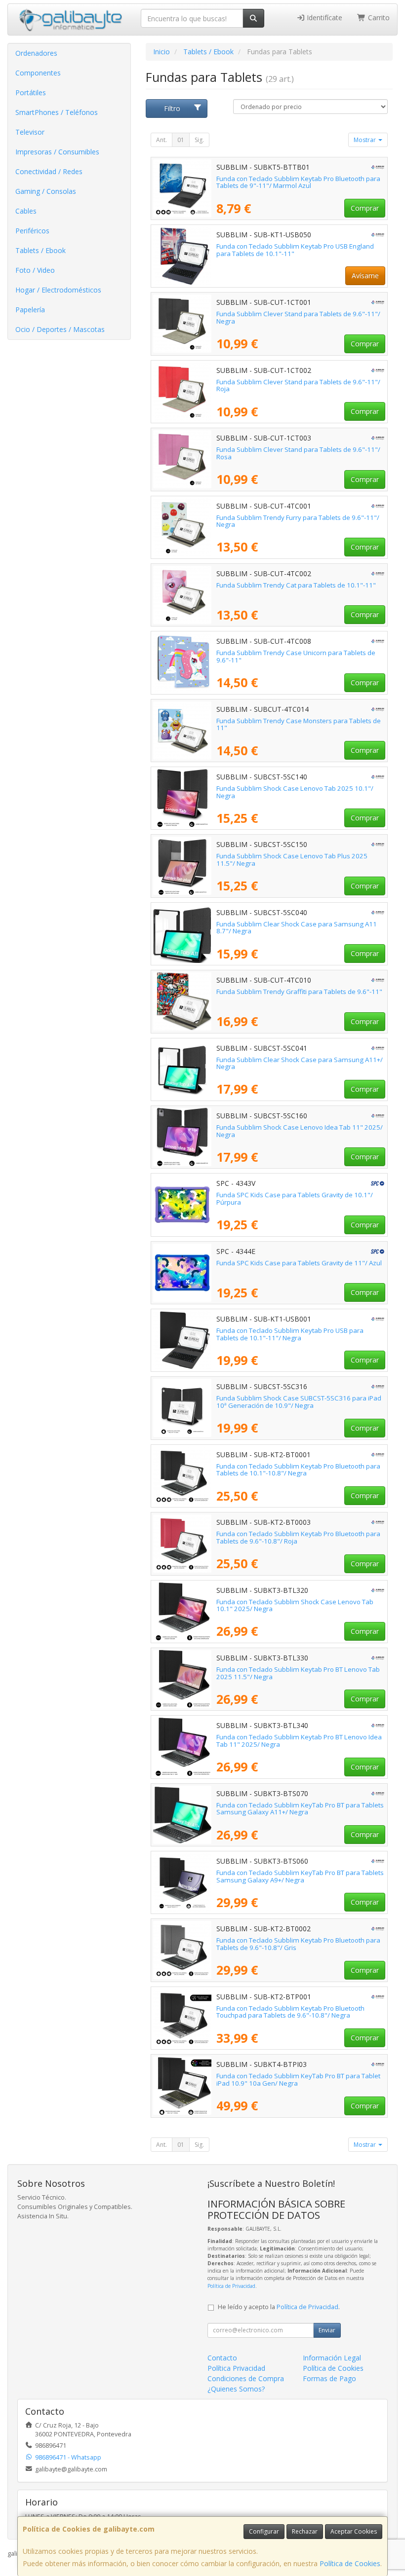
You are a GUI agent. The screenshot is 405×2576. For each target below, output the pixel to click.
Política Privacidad (236, 2368)
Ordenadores (36, 53)
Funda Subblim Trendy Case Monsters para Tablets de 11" (299, 724)
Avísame (365, 276)
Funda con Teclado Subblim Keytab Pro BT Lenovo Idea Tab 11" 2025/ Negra (299, 1741)
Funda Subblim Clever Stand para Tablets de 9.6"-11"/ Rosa (298, 453)
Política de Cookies (350, 2563)
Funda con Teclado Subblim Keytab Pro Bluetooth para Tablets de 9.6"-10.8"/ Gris (298, 1944)
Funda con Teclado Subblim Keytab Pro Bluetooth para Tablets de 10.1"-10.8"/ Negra (298, 1470)
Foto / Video (35, 270)
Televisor (30, 132)
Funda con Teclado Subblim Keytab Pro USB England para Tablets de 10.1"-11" (295, 250)
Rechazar (305, 2531)
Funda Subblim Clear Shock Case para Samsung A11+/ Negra (300, 1063)
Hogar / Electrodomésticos (58, 290)
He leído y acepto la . (279, 2307)
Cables (26, 211)
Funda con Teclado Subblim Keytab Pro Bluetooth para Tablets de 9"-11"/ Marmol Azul (298, 182)
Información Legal (332, 2358)
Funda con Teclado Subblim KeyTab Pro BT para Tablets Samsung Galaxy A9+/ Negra (300, 1876)
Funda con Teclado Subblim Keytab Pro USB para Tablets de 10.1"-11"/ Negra (290, 1334)
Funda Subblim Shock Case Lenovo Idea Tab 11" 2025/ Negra (300, 1131)
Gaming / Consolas (46, 191)
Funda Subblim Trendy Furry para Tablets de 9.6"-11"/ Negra (298, 521)
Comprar (365, 208)
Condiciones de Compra (246, 2378)
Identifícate (324, 18)
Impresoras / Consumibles (57, 152)
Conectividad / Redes (49, 171)
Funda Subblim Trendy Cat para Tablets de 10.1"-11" (296, 585)
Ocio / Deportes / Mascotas (60, 329)
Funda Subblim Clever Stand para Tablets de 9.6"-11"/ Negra (298, 317)
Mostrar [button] (365, 140)
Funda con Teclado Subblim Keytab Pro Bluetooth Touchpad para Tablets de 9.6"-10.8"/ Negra (290, 2012)
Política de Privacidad (231, 2286)
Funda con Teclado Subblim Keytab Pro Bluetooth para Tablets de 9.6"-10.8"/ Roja (298, 1537)
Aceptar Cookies (354, 2531)
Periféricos (32, 231)
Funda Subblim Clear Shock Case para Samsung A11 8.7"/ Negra (297, 928)
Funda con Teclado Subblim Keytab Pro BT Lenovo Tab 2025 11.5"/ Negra (298, 1673)
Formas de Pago (329, 2378)
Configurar (264, 2531)
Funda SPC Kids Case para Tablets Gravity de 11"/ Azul (299, 1263)
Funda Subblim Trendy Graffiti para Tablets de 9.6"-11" (299, 992)
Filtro (172, 108)
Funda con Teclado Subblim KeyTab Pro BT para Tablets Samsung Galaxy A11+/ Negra (300, 1809)
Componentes (38, 73)
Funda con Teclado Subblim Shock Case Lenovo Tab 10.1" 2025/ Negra (295, 1605)
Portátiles (31, 92)
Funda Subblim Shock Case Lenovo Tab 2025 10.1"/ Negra (295, 792)
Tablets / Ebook (40, 250)
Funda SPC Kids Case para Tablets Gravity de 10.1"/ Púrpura (295, 1198)
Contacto (222, 2358)
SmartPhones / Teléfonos (57, 112)
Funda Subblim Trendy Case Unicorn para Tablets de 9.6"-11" (296, 656)
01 (181, 140)
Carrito (378, 18)
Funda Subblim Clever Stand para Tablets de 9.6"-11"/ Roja (298, 386)
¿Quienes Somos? (236, 2389)
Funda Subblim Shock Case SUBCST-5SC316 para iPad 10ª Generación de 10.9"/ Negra (299, 1402)
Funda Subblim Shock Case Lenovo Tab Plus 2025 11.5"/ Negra (292, 860)
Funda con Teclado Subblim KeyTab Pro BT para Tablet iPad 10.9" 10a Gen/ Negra (298, 2079)
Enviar (327, 2330)
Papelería (30, 310)
